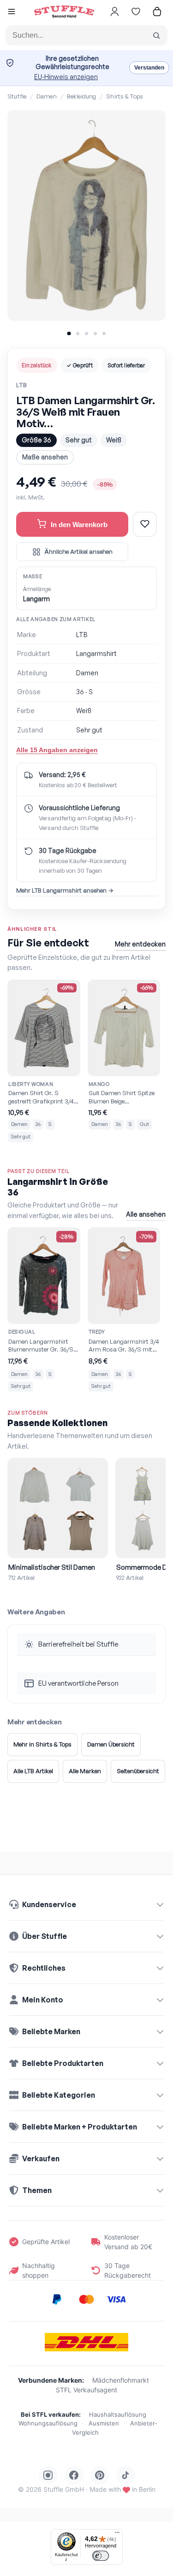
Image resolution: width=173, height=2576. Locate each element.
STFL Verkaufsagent (86, 2390)
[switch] (101, 2556)
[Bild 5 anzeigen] (104, 334)
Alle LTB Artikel (33, 1771)
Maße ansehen (45, 457)
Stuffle (17, 96)
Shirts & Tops (125, 96)
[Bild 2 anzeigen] (78, 334)
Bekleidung (81, 96)
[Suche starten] (156, 35)
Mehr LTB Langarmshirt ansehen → (65, 890)
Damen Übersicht (111, 1744)
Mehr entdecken (140, 944)
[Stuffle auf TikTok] (125, 2475)
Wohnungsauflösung (48, 2423)
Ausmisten (104, 2423)
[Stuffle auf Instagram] (48, 2475)
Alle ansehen (146, 1214)
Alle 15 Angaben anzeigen (57, 750)
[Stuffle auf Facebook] (74, 2475)
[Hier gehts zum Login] (114, 12)
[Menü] (117, 2535)
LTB (21, 385)
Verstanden (149, 68)
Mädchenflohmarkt (121, 2380)
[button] (12, 13)
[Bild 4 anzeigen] (95, 334)
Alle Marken (85, 1771)
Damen (47, 96)
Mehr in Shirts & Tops (42, 1744)
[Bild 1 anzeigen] (69, 333)
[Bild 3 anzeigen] (86, 334)
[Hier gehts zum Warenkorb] (157, 12)
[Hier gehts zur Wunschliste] (136, 12)
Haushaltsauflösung (118, 2414)
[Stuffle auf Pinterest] (100, 2475)
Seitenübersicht (138, 1771)
